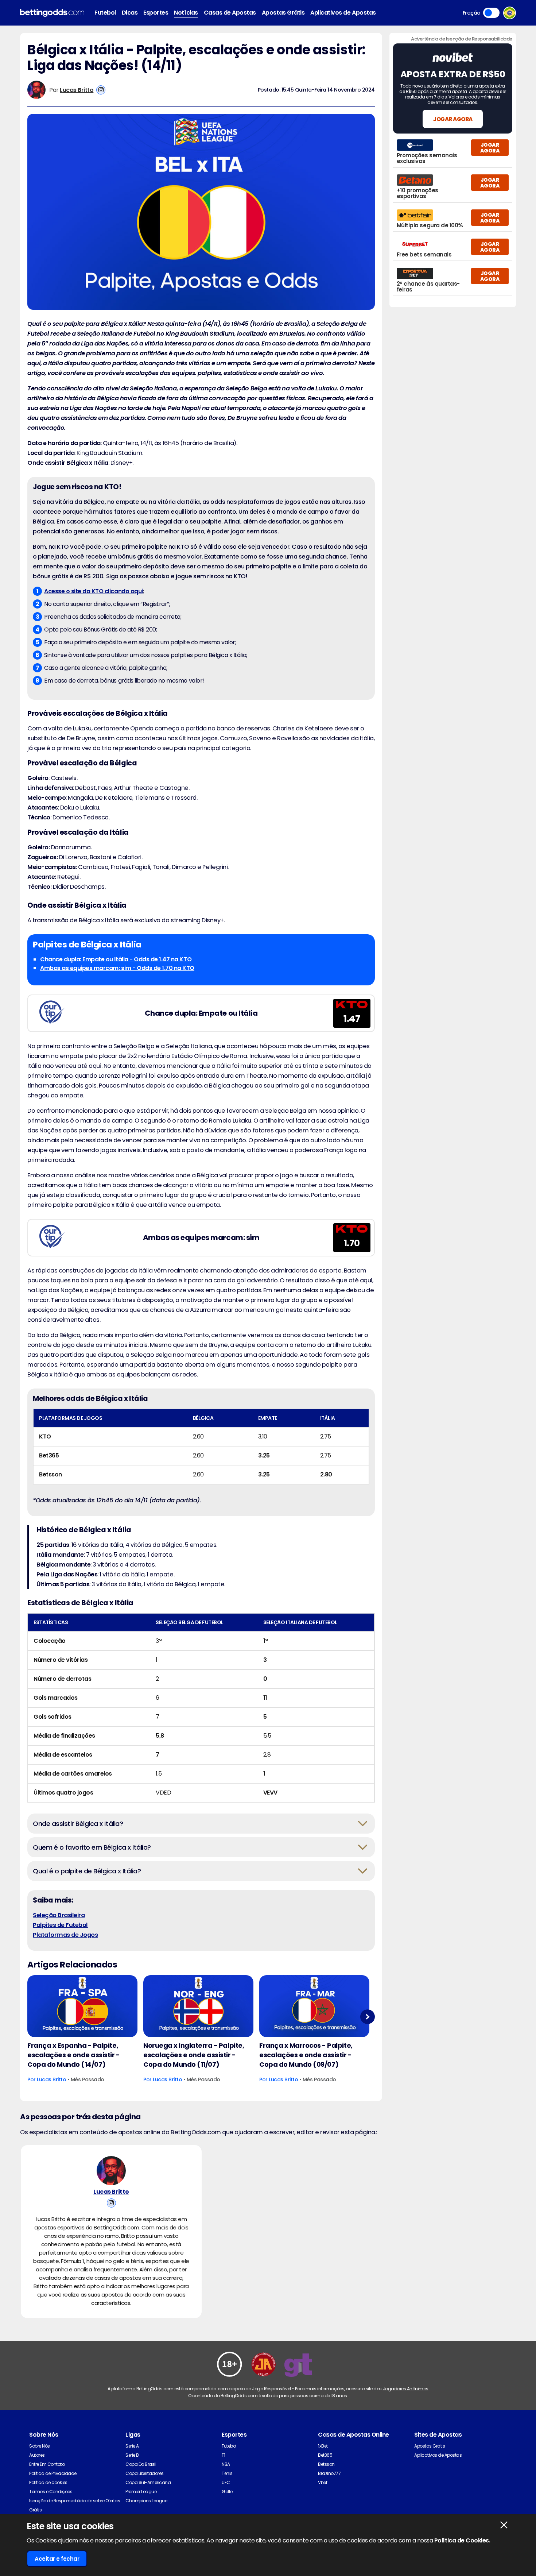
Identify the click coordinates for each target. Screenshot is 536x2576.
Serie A (132, 2446)
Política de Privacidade (53, 2473)
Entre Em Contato (47, 2464)
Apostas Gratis (430, 2446)
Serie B (132, 2455)
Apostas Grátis (283, 13)
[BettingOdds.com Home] (52, 13)
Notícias (186, 13)
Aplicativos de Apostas (343, 13)
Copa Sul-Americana (148, 2482)
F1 (223, 2455)
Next (367, 2017)
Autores (37, 2455)
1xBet (323, 2446)
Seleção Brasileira (59, 1915)
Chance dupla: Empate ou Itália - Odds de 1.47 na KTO (116, 959)
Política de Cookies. (462, 2540)
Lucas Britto (77, 90)
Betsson (326, 2464)
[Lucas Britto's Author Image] (111, 2171)
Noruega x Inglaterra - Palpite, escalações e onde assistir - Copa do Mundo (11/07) (194, 2055)
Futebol (105, 13)
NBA (226, 2464)
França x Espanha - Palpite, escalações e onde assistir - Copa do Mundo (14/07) (74, 2055)
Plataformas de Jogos (65, 1935)
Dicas (130, 13)
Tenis (227, 2473)
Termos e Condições (51, 2492)
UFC (226, 2482)
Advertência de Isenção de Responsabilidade (462, 39)
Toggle (491, 13)
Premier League (141, 2492)
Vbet (323, 2482)
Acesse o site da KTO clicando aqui (94, 591)
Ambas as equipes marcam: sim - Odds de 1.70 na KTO (117, 968)
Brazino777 (329, 2473)
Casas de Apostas (230, 13)
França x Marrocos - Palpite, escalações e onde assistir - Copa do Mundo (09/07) (306, 2055)
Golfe (227, 2492)
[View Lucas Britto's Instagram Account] (101, 90)
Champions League (146, 2501)
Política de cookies (48, 2482)
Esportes (156, 13)
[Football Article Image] (82, 2006)
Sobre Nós (40, 2446)
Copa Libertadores (145, 2473)
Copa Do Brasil (141, 2464)
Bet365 (325, 2455)
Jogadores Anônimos (406, 2389)
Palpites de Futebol (60, 1925)
